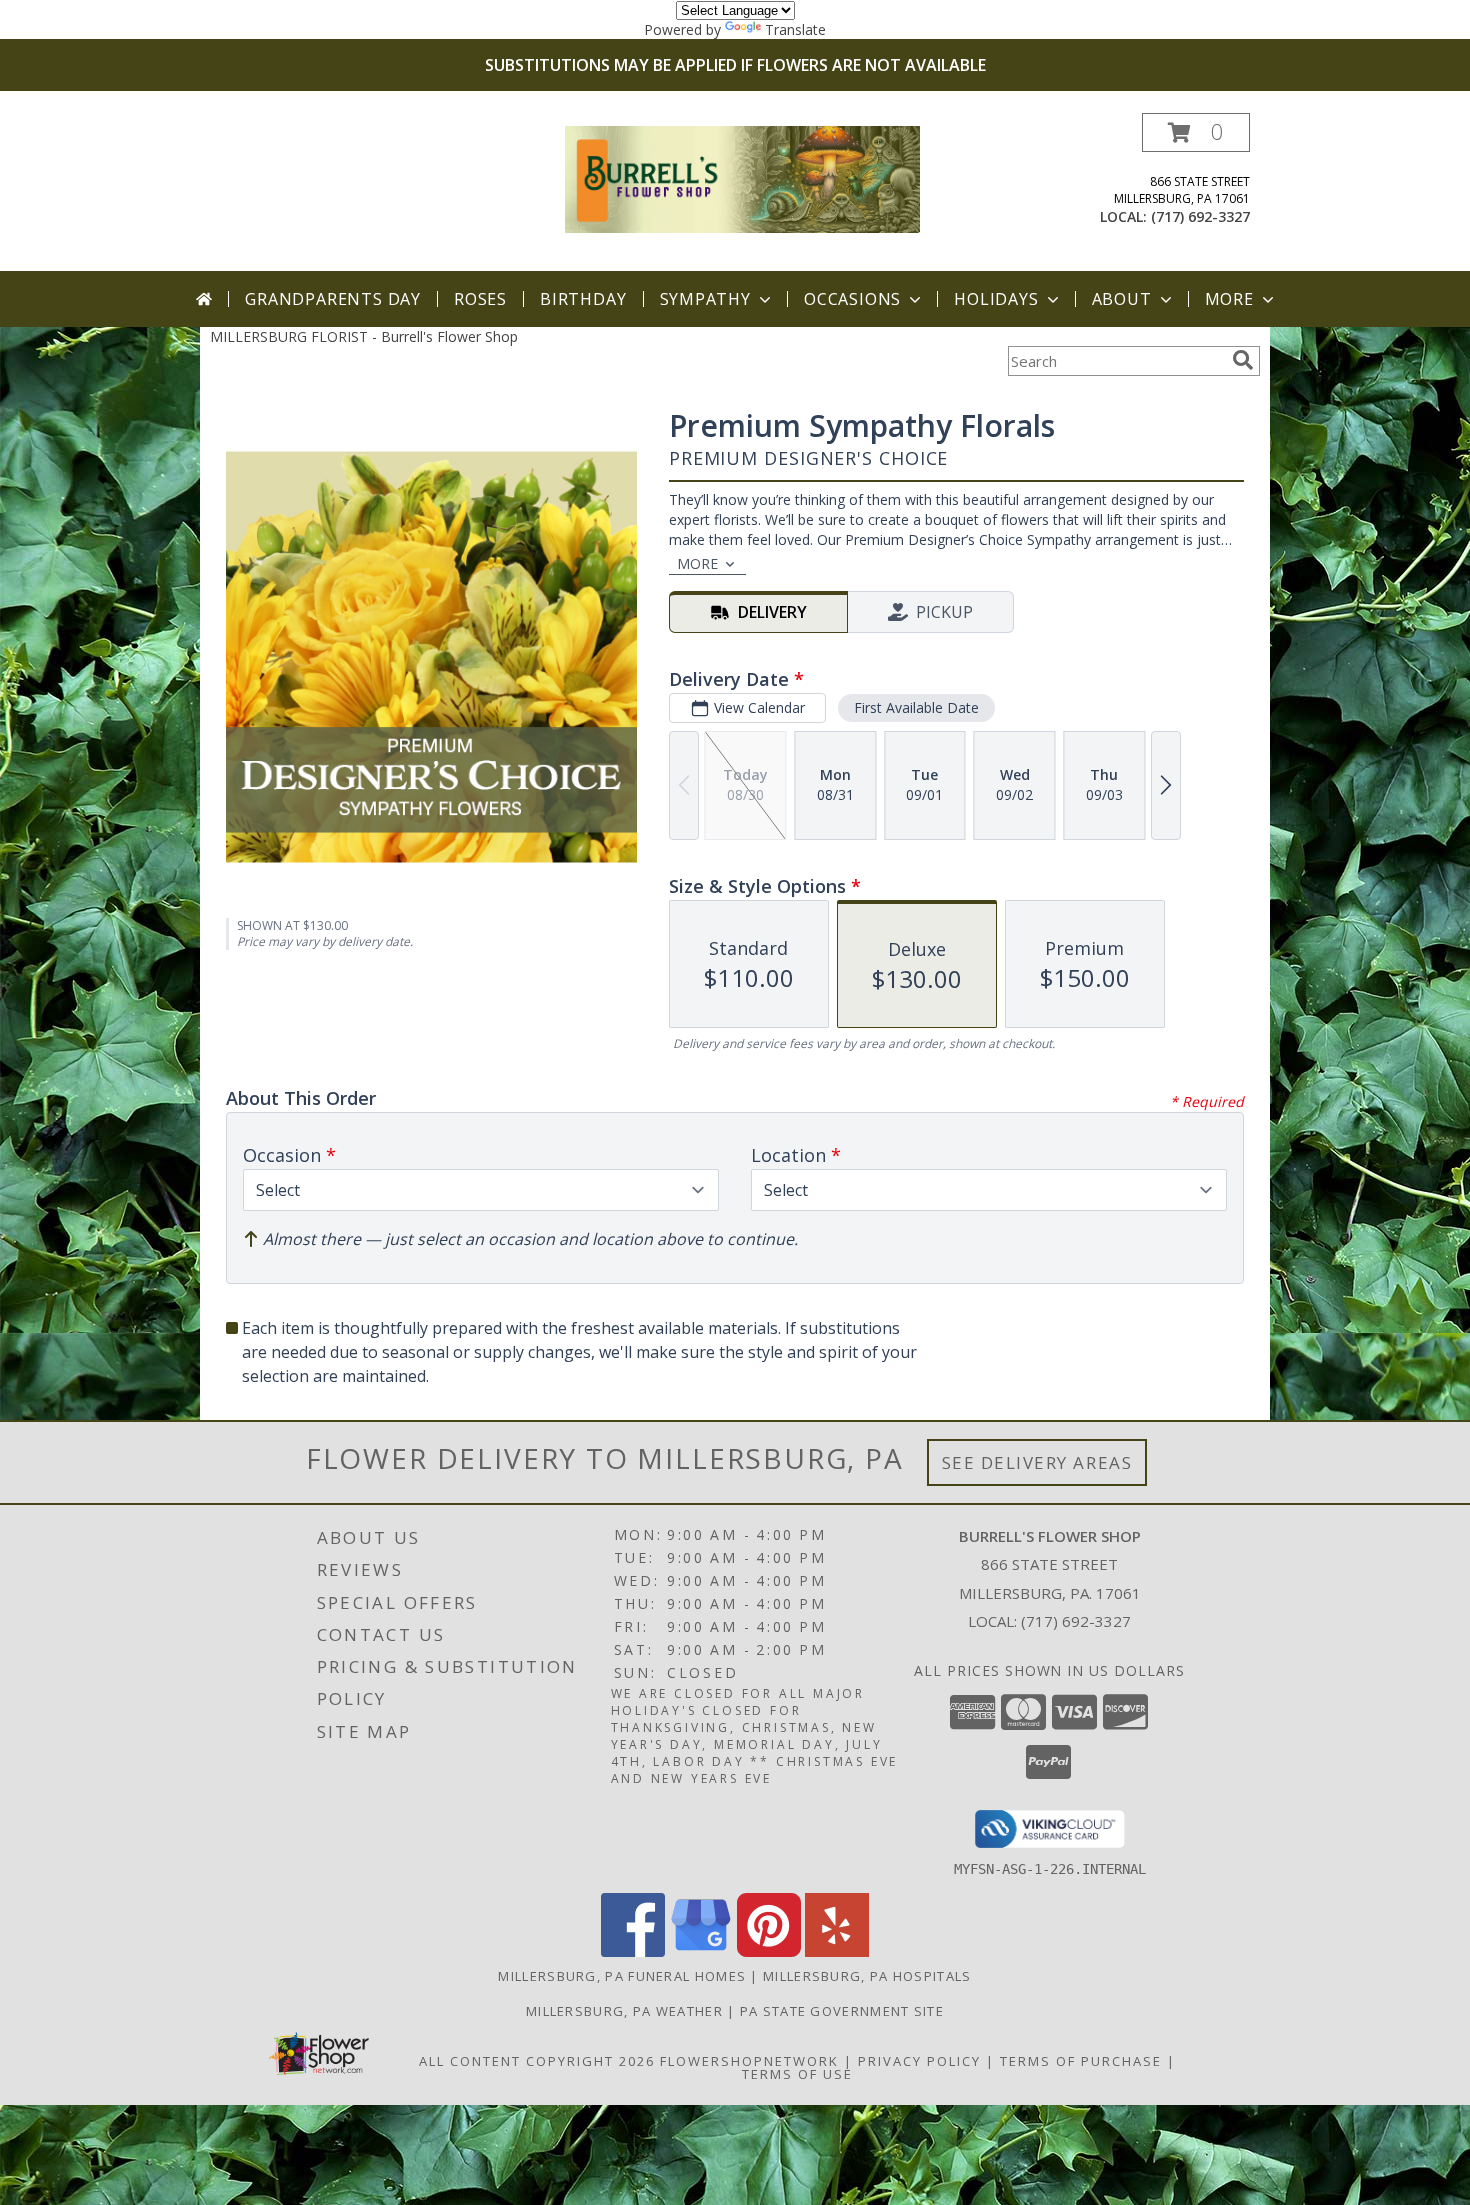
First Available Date (916, 707)
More (1229, 299)
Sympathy (705, 299)
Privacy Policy (919, 2061)
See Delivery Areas (1037, 1462)
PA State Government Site (842, 2011)
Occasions (852, 299)
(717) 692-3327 (1200, 216)
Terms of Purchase (1081, 2061)
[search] (1243, 360)
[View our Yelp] (837, 1951)
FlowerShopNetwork (749, 2061)
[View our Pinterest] (769, 1951)
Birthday (583, 299)
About (1122, 299)
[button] (1196, 132)
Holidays (996, 299)
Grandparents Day (333, 299)
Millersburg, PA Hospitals (867, 1976)
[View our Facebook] (633, 1951)
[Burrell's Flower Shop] (742, 177)
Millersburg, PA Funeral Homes (622, 1976)
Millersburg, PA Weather (624, 2011)
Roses (480, 299)
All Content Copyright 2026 (537, 2061)
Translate (795, 29)
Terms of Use (797, 2074)
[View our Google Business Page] (701, 1951)
